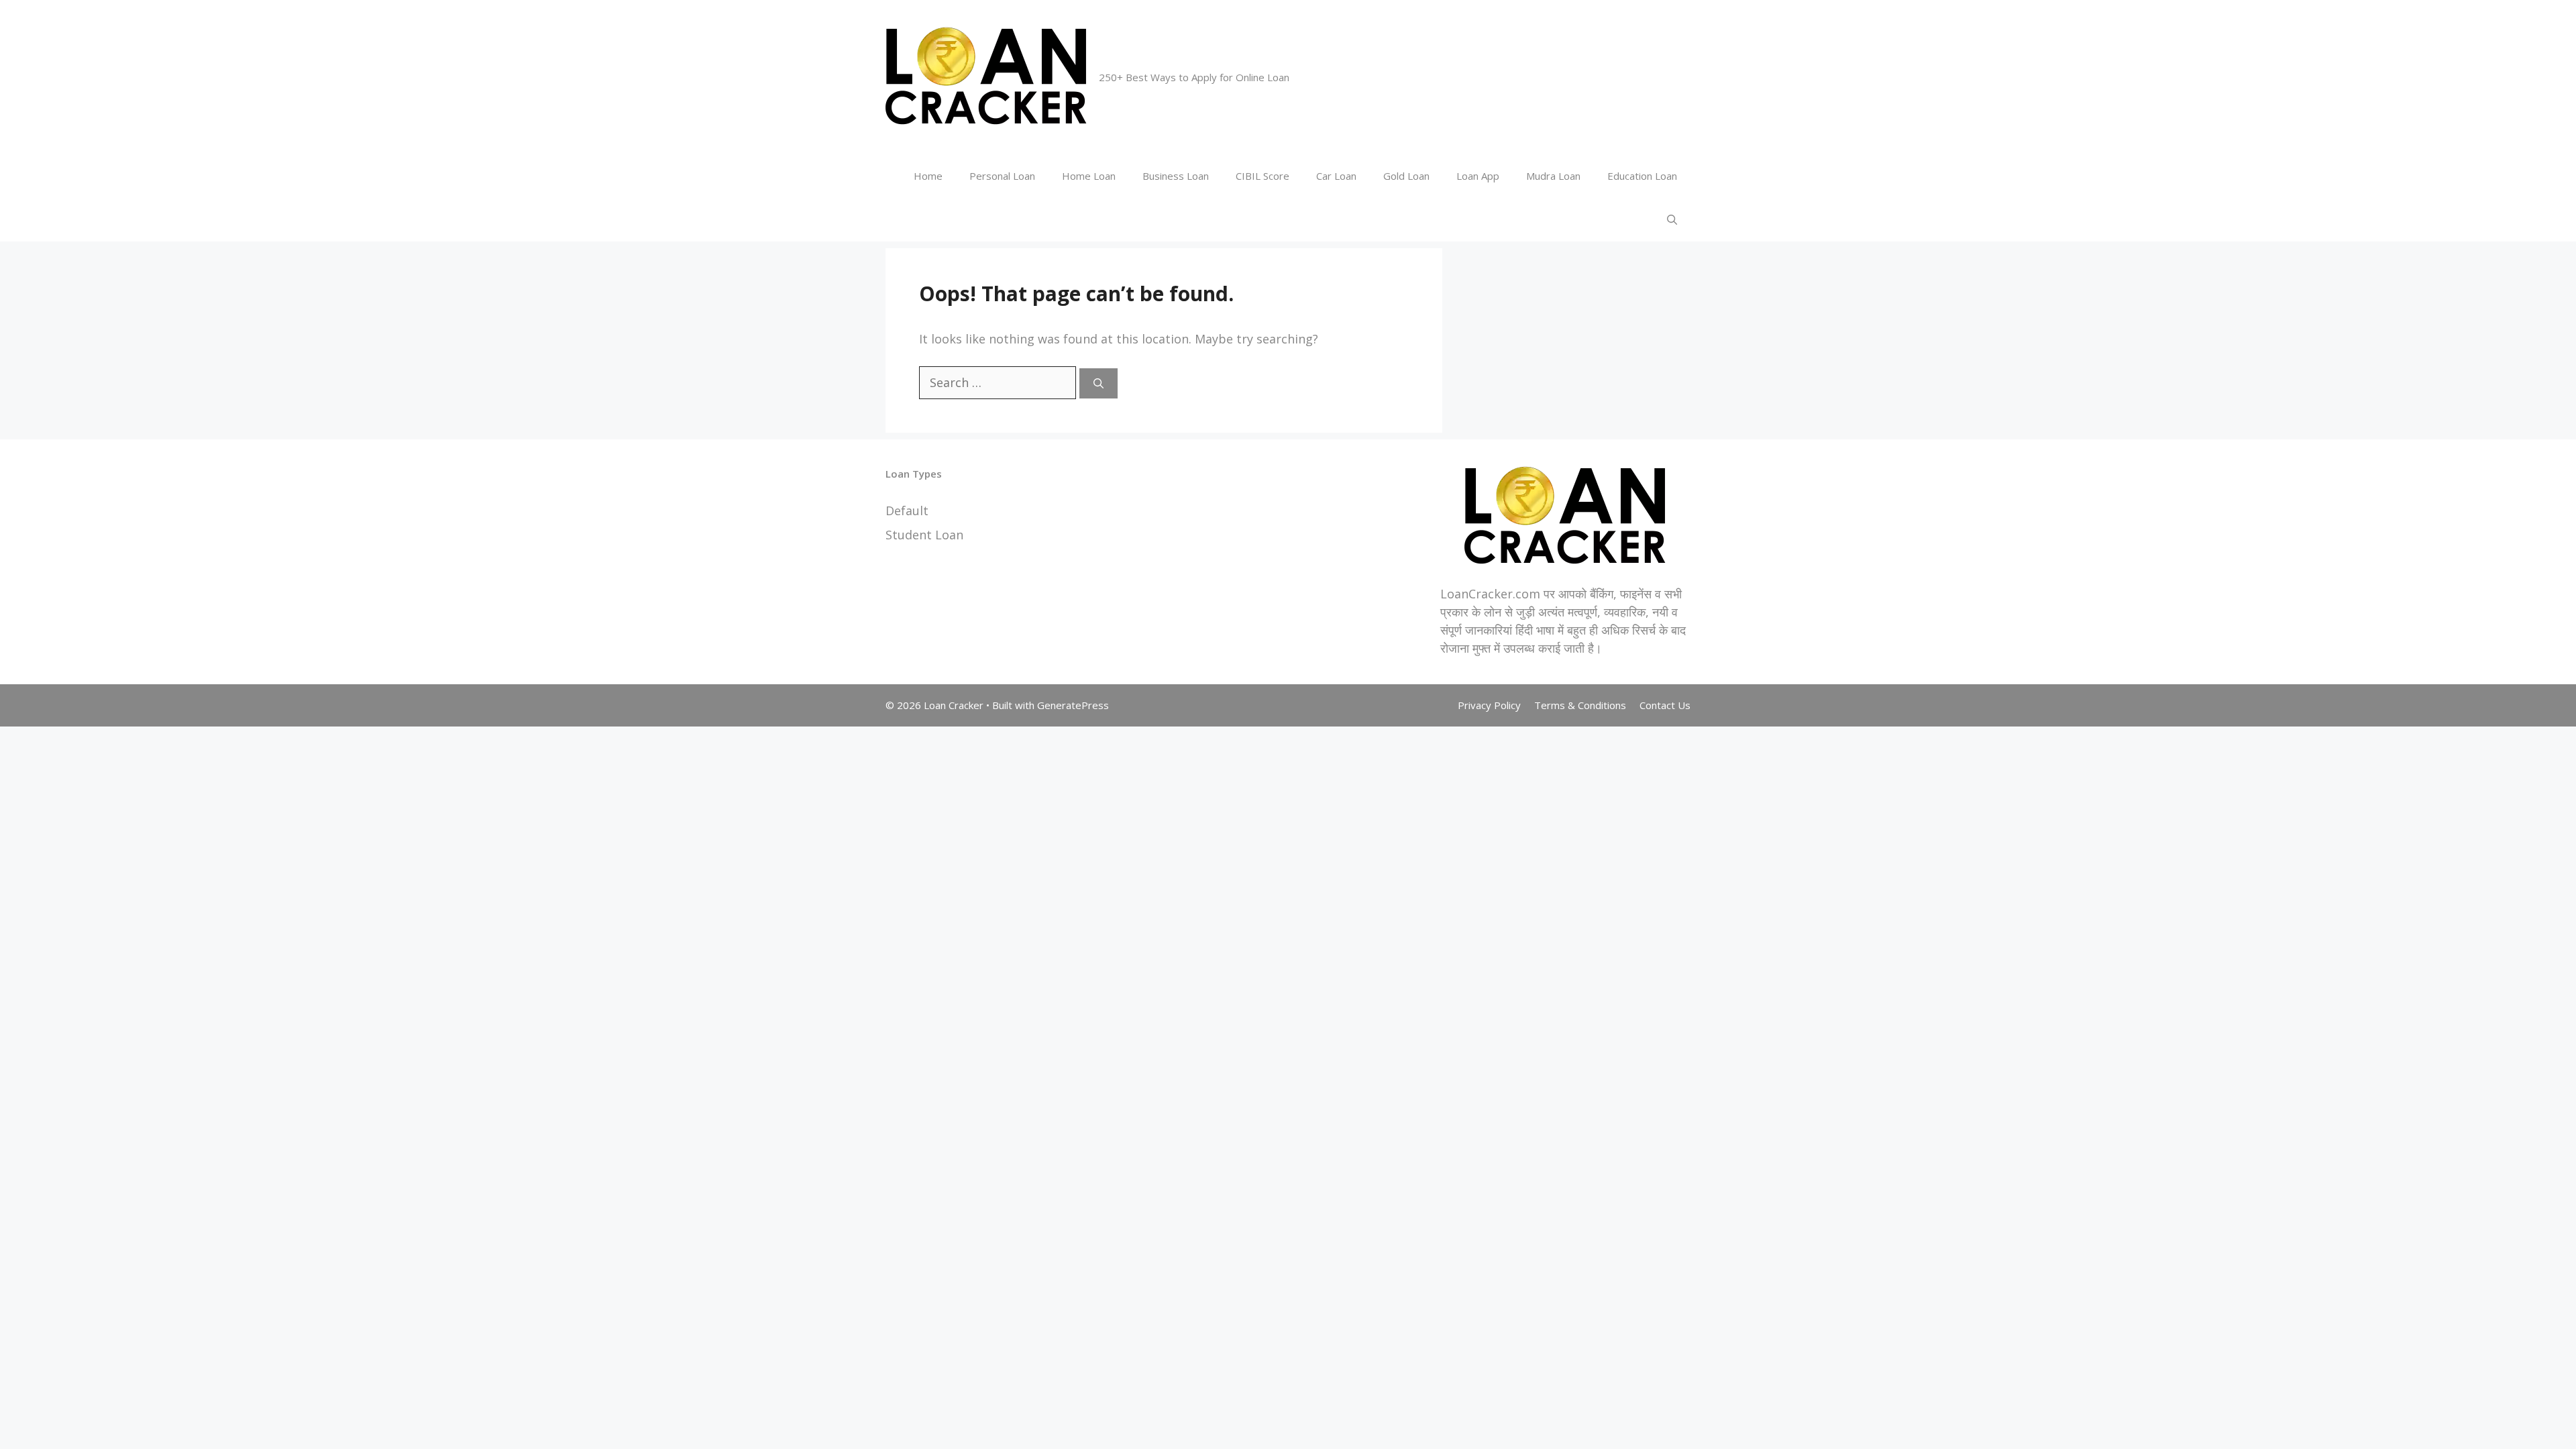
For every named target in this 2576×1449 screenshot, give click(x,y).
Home (928, 176)
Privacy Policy (1489, 705)
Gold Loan (1406, 176)
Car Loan (1336, 176)
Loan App (1478, 176)
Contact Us (1665, 705)
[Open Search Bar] (1672, 220)
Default (907, 511)
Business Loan (1176, 176)
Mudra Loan (1553, 176)
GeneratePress (1073, 705)
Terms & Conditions (1580, 705)
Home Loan (1089, 176)
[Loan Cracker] (986, 76)
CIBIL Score (1263, 176)
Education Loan (1642, 176)
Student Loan (924, 535)
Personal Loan (1002, 176)
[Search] (1098, 383)
